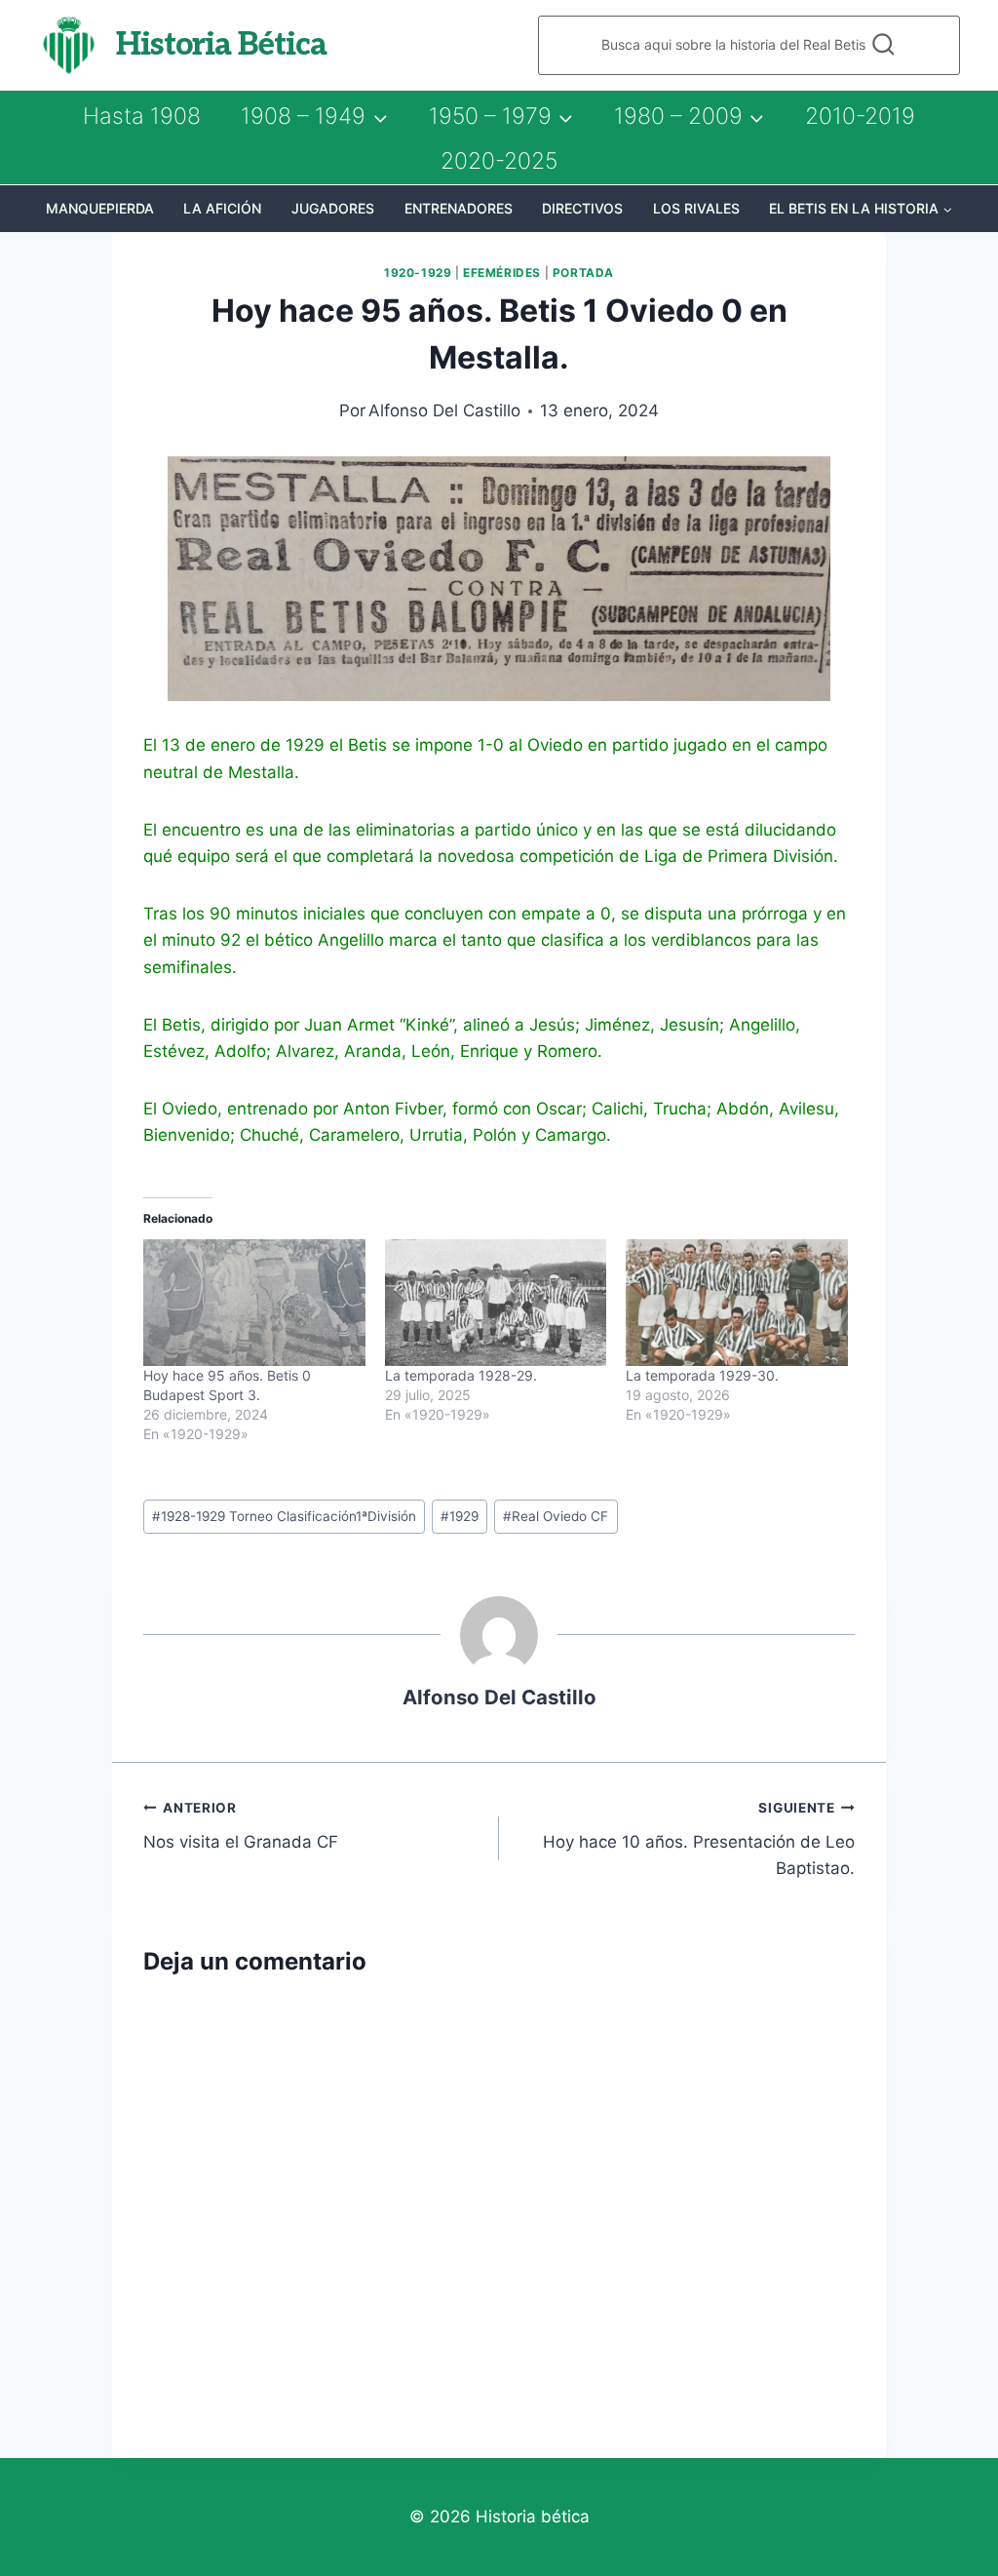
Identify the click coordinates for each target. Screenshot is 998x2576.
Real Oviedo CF (556, 1516)
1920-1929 (418, 273)
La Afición (222, 208)
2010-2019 (860, 116)
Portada (583, 273)
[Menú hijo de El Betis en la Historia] (861, 209)
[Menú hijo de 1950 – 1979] (501, 116)
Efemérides (502, 273)
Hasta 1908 (142, 116)
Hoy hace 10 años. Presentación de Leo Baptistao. (699, 1839)
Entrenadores (459, 208)
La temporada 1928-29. (461, 1375)
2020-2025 (499, 161)
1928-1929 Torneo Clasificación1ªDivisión (284, 1516)
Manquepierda (100, 208)
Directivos (582, 208)
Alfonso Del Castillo (444, 410)
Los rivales (696, 208)
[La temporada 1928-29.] (496, 1303)
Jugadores (333, 208)
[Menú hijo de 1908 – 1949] (314, 116)
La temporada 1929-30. (702, 1375)
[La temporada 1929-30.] (737, 1303)
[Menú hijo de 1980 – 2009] (689, 116)
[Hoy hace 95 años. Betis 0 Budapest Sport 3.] (254, 1303)
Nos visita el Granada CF (241, 1826)
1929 (460, 1516)
